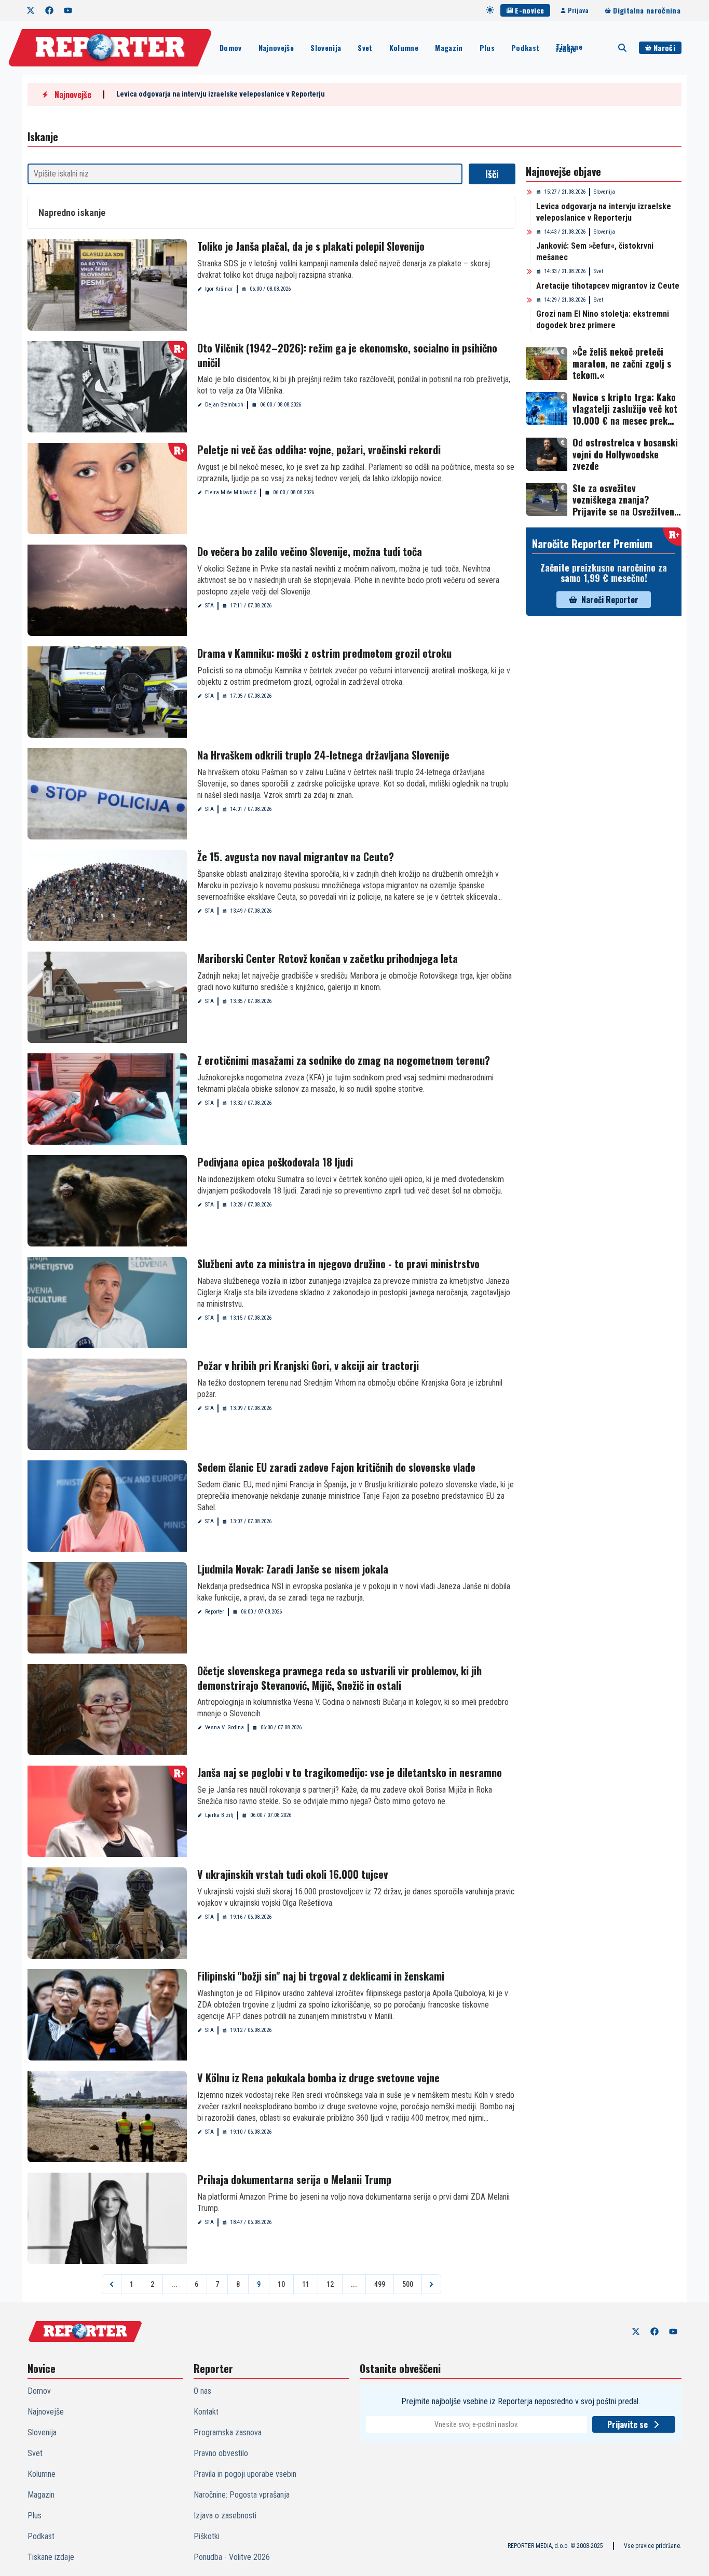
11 (306, 2284)
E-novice (529, 10)
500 (408, 2284)
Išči (492, 174)
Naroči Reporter (610, 600)
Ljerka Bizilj (219, 1815)
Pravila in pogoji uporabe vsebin (245, 2474)
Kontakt (206, 2412)
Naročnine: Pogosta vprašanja (242, 2495)
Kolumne (404, 48)
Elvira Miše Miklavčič (231, 492)
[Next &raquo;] (431, 2284)
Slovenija (326, 48)
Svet (365, 48)
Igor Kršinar (219, 289)
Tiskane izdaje (569, 48)
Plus (487, 48)
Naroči (664, 48)
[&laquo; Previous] (112, 2284)
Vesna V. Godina (224, 1727)
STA (209, 606)
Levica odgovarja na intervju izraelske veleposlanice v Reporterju (221, 94)
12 (330, 2284)
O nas (202, 2391)
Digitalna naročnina (647, 10)
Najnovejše (276, 48)
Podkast (525, 48)
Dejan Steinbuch (224, 405)
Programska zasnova (228, 2432)
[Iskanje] (622, 48)
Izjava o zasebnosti (225, 2516)
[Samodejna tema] (490, 10)
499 (380, 2284)
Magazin (449, 48)
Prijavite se (628, 2424)
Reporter (215, 1612)
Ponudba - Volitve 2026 (232, 2557)
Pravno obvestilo (221, 2453)
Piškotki (207, 2536)
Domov (231, 48)
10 (281, 2284)
